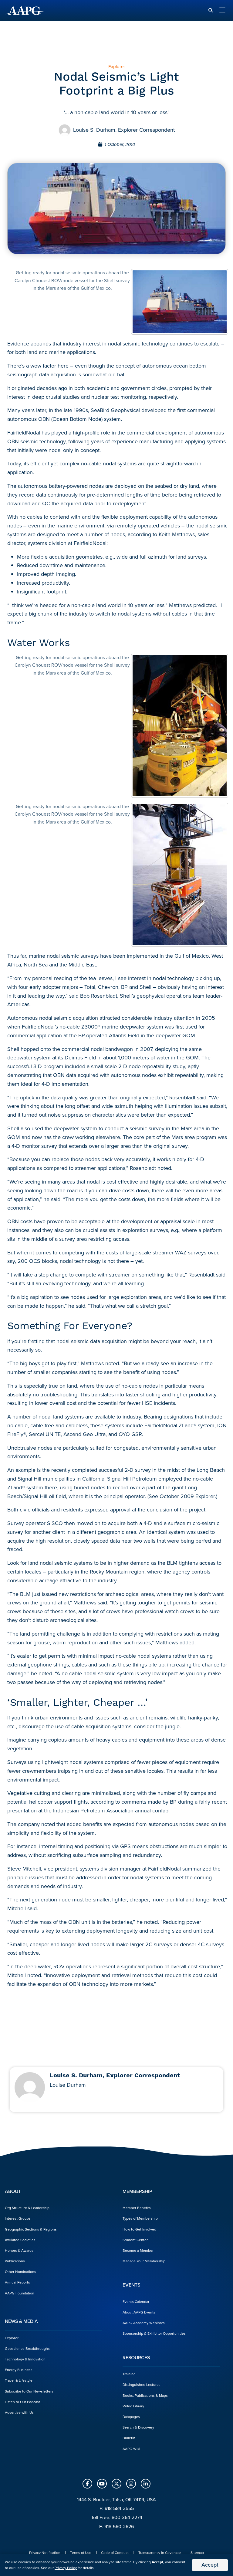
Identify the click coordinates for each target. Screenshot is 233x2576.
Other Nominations (20, 2272)
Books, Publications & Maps (145, 2396)
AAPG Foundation (20, 2293)
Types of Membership (140, 2218)
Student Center (135, 2240)
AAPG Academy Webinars (144, 2323)
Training (129, 2374)
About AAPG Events (139, 2312)
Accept (210, 2565)
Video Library (133, 2406)
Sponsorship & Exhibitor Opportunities (154, 2333)
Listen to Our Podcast (22, 2402)
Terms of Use (81, 2553)
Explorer (12, 2338)
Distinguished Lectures (142, 2385)
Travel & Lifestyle (19, 2380)
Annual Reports (17, 2282)
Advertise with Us (19, 2413)
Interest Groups (18, 2218)
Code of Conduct (115, 2553)
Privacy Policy (66, 2568)
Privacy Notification (45, 2553)
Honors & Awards (19, 2251)
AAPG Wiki (131, 2449)
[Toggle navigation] (222, 11)
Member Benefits (137, 2208)
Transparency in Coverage (160, 2553)
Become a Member (138, 2251)
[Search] (211, 10)
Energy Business (19, 2370)
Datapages (131, 2417)
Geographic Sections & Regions (31, 2229)
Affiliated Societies (20, 2240)
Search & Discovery (138, 2427)
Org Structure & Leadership (27, 2208)
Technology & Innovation (25, 2359)
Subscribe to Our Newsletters (29, 2391)
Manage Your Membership (144, 2261)
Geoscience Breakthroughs (27, 2349)
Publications (15, 2261)
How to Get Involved (139, 2229)
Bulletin (129, 2438)
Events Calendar (136, 2302)
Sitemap (197, 2553)
